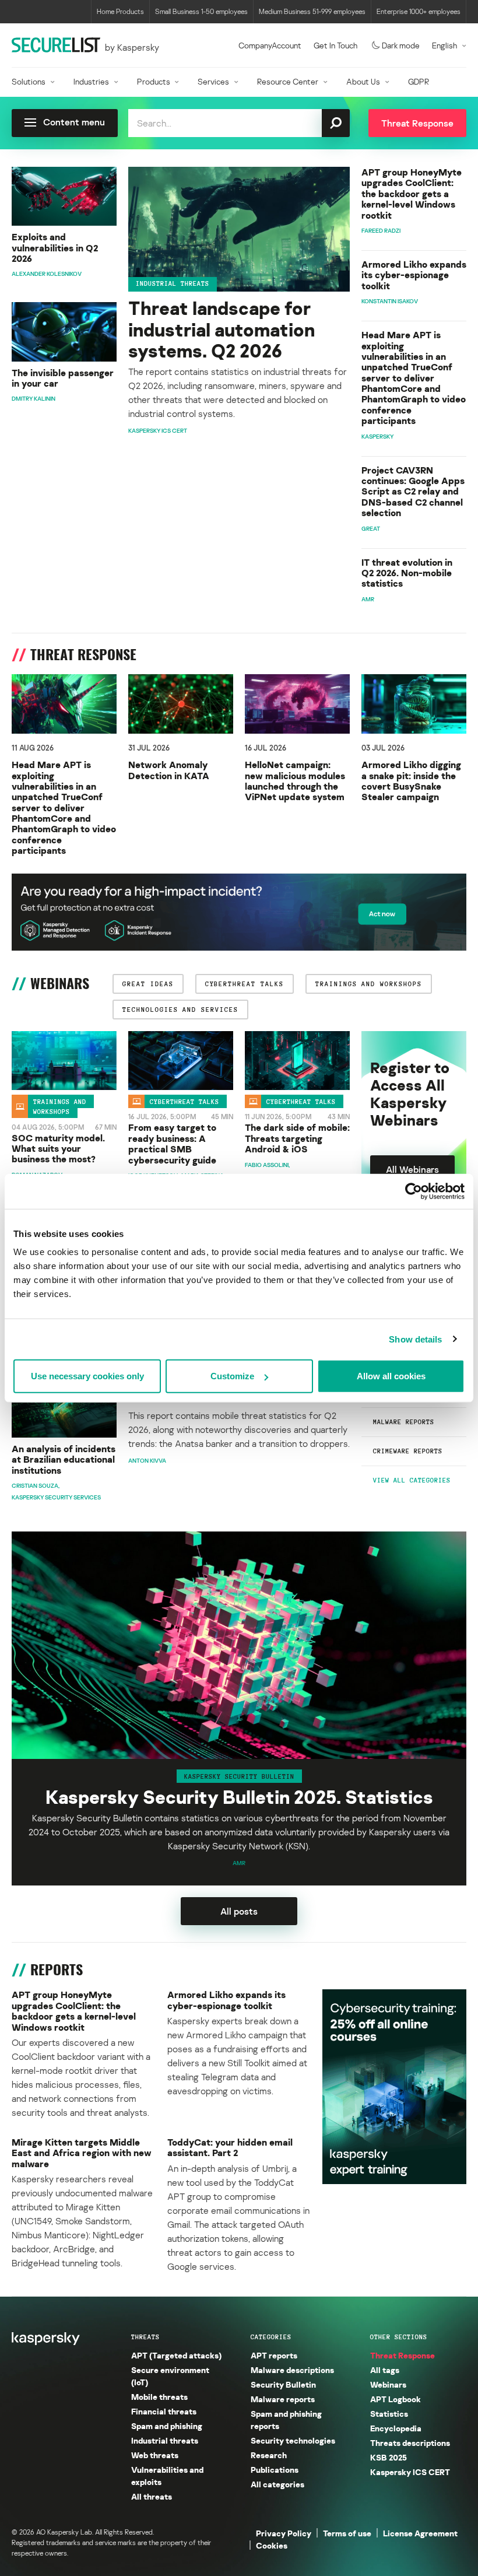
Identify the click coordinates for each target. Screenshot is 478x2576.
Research (269, 2455)
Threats (145, 2337)
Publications (275, 2470)
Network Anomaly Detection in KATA (169, 770)
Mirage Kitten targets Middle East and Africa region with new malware (82, 2153)
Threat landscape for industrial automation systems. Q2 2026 (222, 330)
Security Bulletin (283, 2384)
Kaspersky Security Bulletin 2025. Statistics (239, 1797)
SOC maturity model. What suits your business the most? (58, 1149)
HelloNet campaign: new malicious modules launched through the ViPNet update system (295, 781)
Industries (91, 81)
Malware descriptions (292, 2370)
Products (154, 81)
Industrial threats (173, 283)
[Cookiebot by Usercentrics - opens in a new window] (414, 1191)
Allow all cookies (391, 1376)
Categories (271, 2337)
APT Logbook (396, 2399)
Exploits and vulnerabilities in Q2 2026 (55, 248)
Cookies (272, 2545)
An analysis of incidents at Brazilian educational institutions (64, 1459)
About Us (363, 81)
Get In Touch (335, 45)
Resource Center (288, 81)
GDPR (419, 81)
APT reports (274, 2355)
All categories (277, 2484)
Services (213, 81)
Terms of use (347, 2533)
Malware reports (404, 1422)
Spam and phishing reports (286, 2420)
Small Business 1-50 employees (201, 11)
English (444, 45)
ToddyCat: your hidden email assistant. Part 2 (230, 2148)
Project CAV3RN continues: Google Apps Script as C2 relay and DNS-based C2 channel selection (413, 492)
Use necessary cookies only (87, 1376)
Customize (232, 1376)
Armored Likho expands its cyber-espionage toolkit (414, 275)
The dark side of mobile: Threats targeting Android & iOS (297, 1138)
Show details (415, 1339)
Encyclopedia (396, 2428)
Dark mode (401, 45)
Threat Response (403, 2355)
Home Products (120, 11)
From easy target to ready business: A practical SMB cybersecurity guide (172, 1144)
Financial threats (164, 2411)
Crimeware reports (408, 1451)
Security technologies (293, 2440)
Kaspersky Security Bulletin (239, 1776)
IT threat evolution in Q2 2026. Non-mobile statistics (407, 573)
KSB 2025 (389, 2457)
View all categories (412, 1480)
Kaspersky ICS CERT (410, 2472)
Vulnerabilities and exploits (167, 2476)
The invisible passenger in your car (63, 378)
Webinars (388, 2384)
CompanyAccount (270, 45)
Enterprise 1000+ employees (419, 11)
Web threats (155, 2455)
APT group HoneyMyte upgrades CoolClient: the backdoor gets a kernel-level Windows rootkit (412, 194)
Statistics (389, 2414)
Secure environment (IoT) (170, 2376)
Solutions (29, 81)
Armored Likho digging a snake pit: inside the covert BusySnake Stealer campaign (411, 781)
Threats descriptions (410, 2443)
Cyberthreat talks (184, 1102)
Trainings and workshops (60, 1107)
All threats (152, 2496)
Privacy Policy (284, 2533)
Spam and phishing (167, 2426)
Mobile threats (159, 2397)
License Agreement (420, 2533)
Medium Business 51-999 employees (312, 11)
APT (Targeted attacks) (176, 2355)
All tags (385, 2370)
